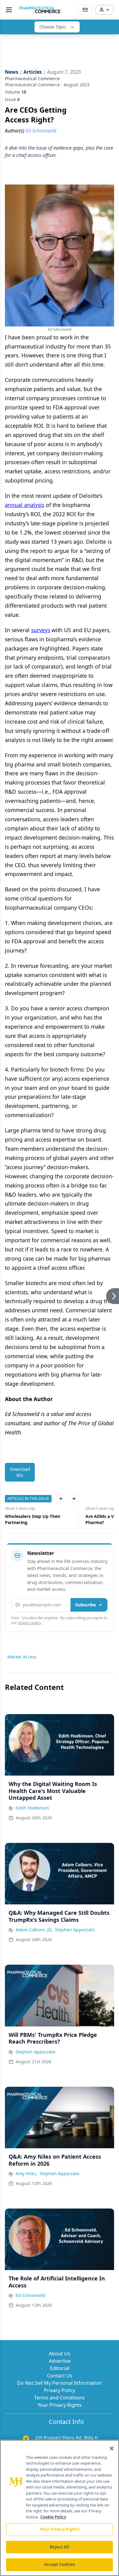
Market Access (22, 1657)
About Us (60, 2354)
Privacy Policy (60, 2390)
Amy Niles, (26, 2173)
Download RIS (20, 1472)
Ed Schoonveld (31, 2295)
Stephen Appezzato (75, 1930)
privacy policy (29, 1623)
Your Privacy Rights (60, 2405)
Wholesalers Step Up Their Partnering (33, 1519)
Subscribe (86, 1605)
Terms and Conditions (60, 2398)
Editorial (60, 2368)
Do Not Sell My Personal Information (60, 2383)
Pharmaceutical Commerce (32, 78)
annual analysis (25, 505)
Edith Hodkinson (32, 1808)
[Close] (112, 2448)
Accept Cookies (60, 2564)
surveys (41, 630)
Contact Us (60, 2376)
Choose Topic (53, 27)
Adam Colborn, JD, (34, 1930)
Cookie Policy (53, 2517)
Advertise (60, 2361)
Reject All (59, 2547)
